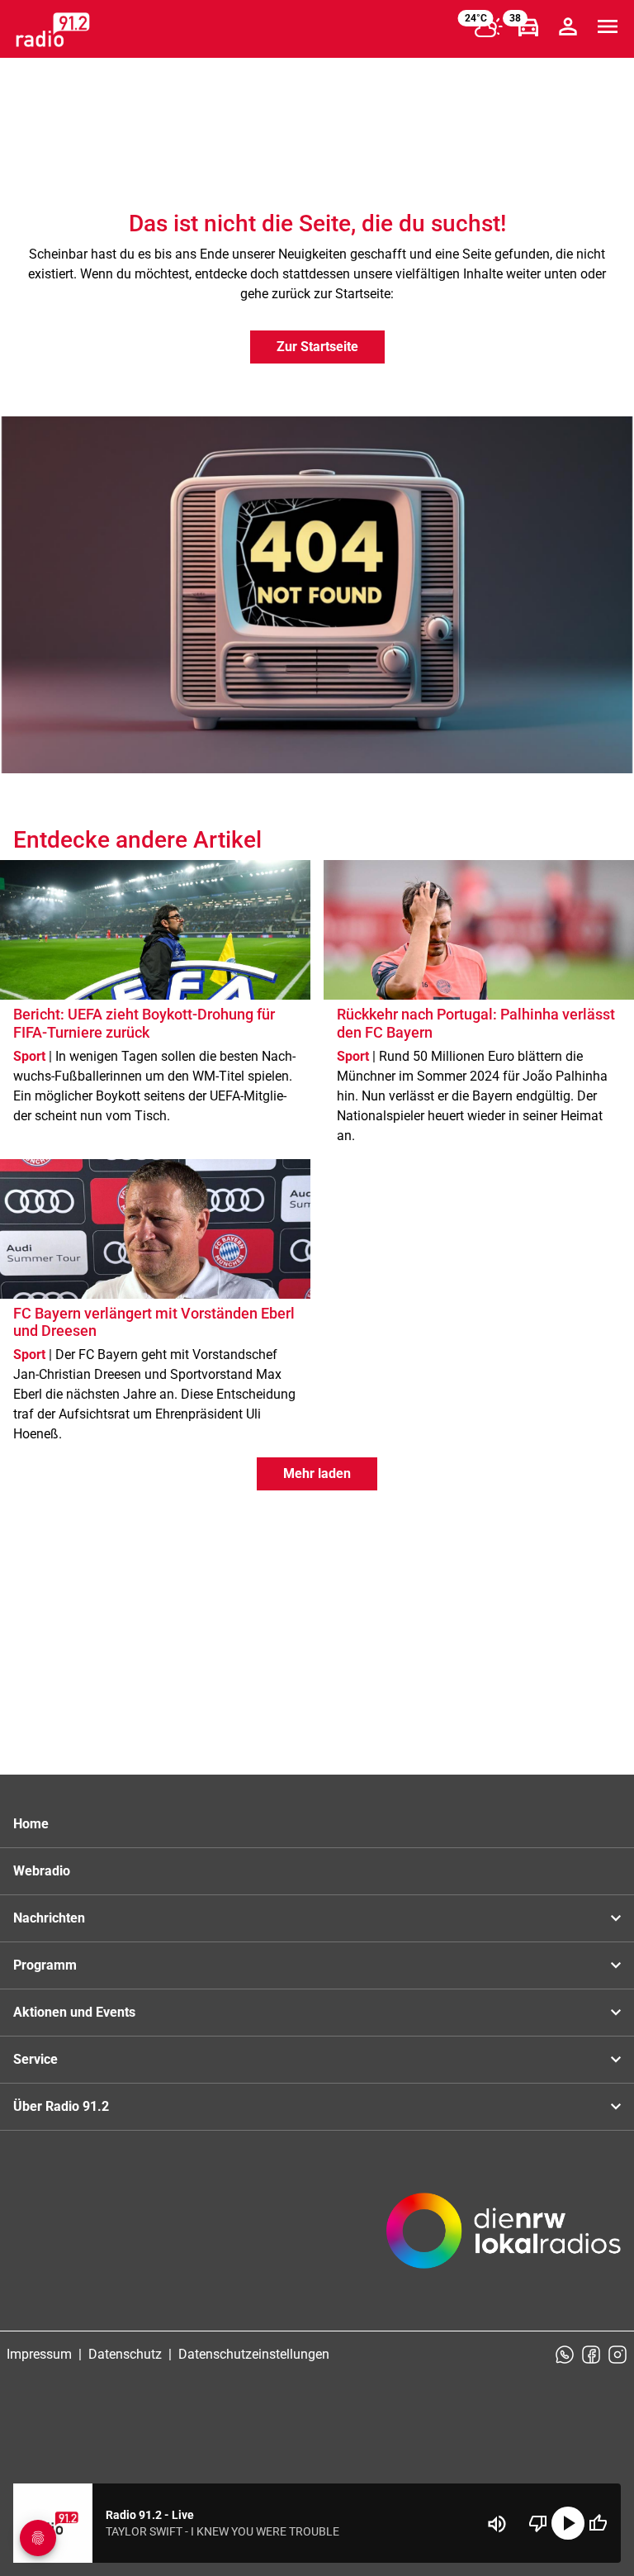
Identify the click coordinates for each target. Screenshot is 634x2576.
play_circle (568, 2523)
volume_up (497, 2524)
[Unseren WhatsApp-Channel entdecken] (565, 2355)
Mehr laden (317, 1473)
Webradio (42, 1871)
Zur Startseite (317, 347)
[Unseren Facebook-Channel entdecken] (591, 2355)
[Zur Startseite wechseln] (53, 30)
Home (31, 1824)
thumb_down (538, 2523)
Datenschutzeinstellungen (254, 2354)
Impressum (39, 2354)
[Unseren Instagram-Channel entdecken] (617, 2355)
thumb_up (598, 2523)
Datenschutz (125, 2354)
